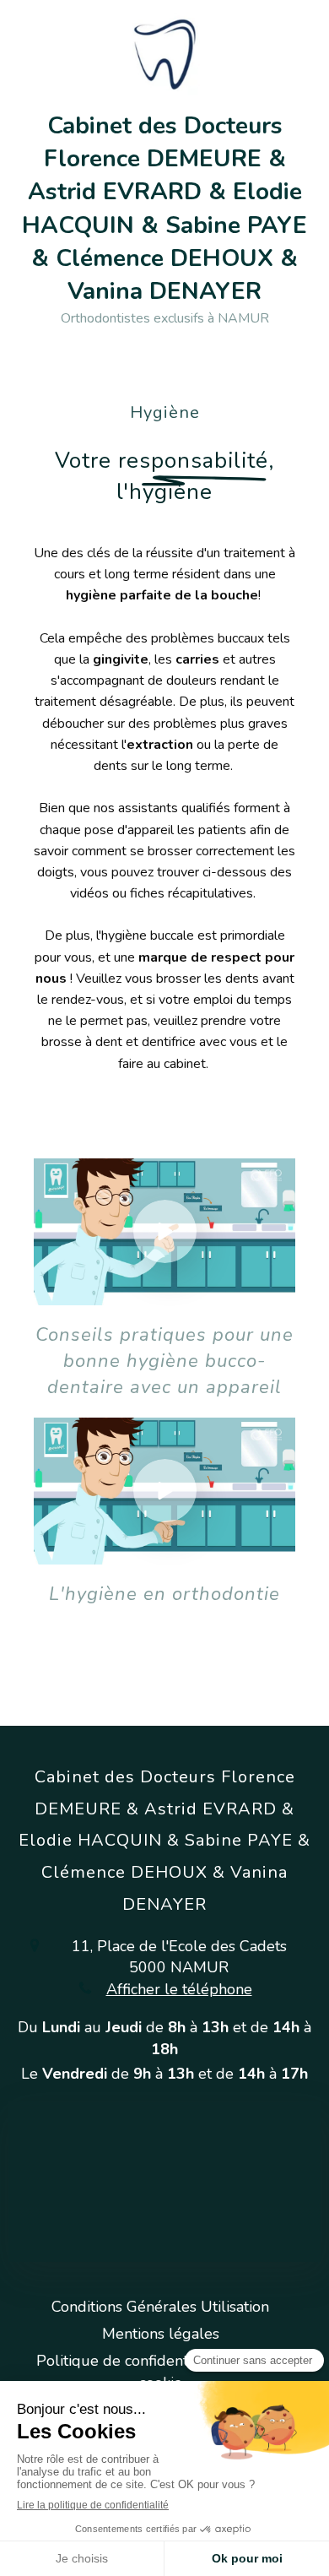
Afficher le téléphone (179, 1989)
